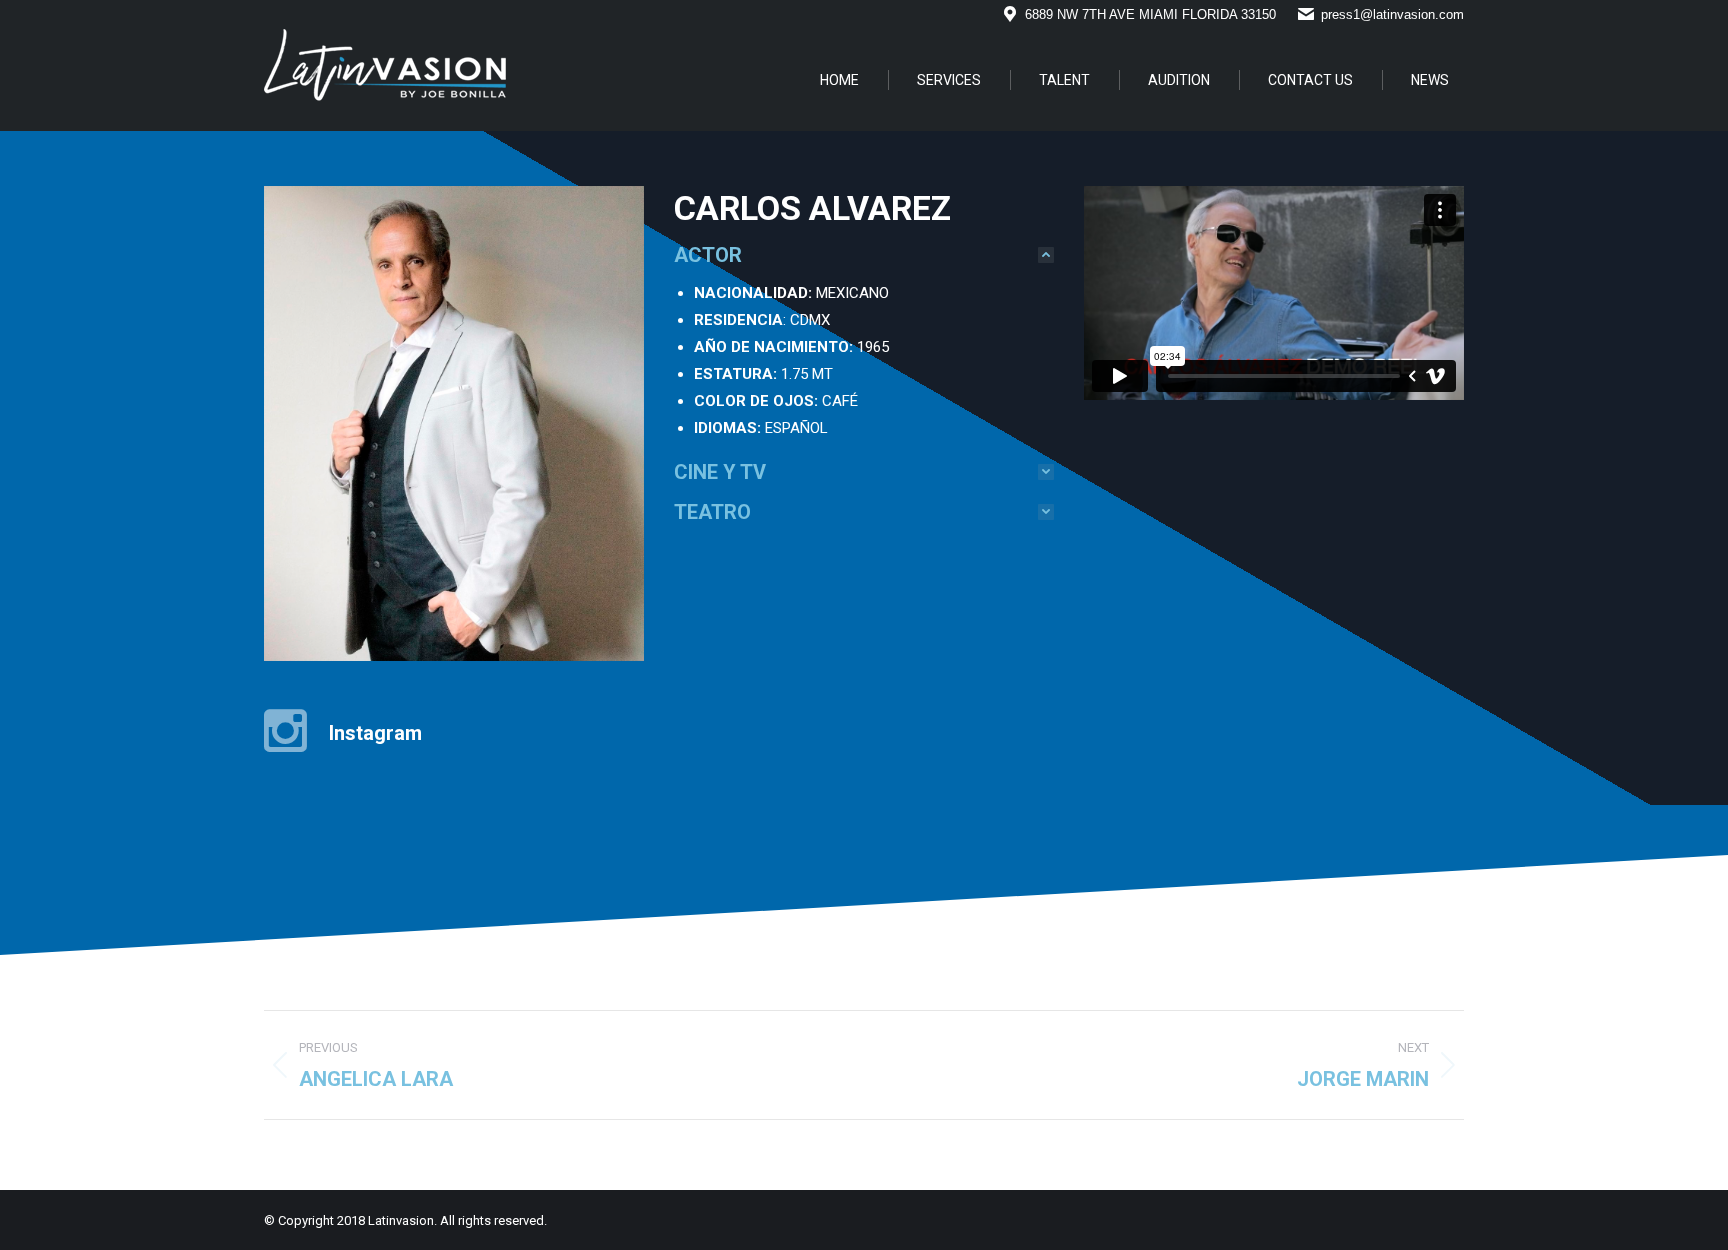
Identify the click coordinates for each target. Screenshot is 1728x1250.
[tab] (864, 255)
